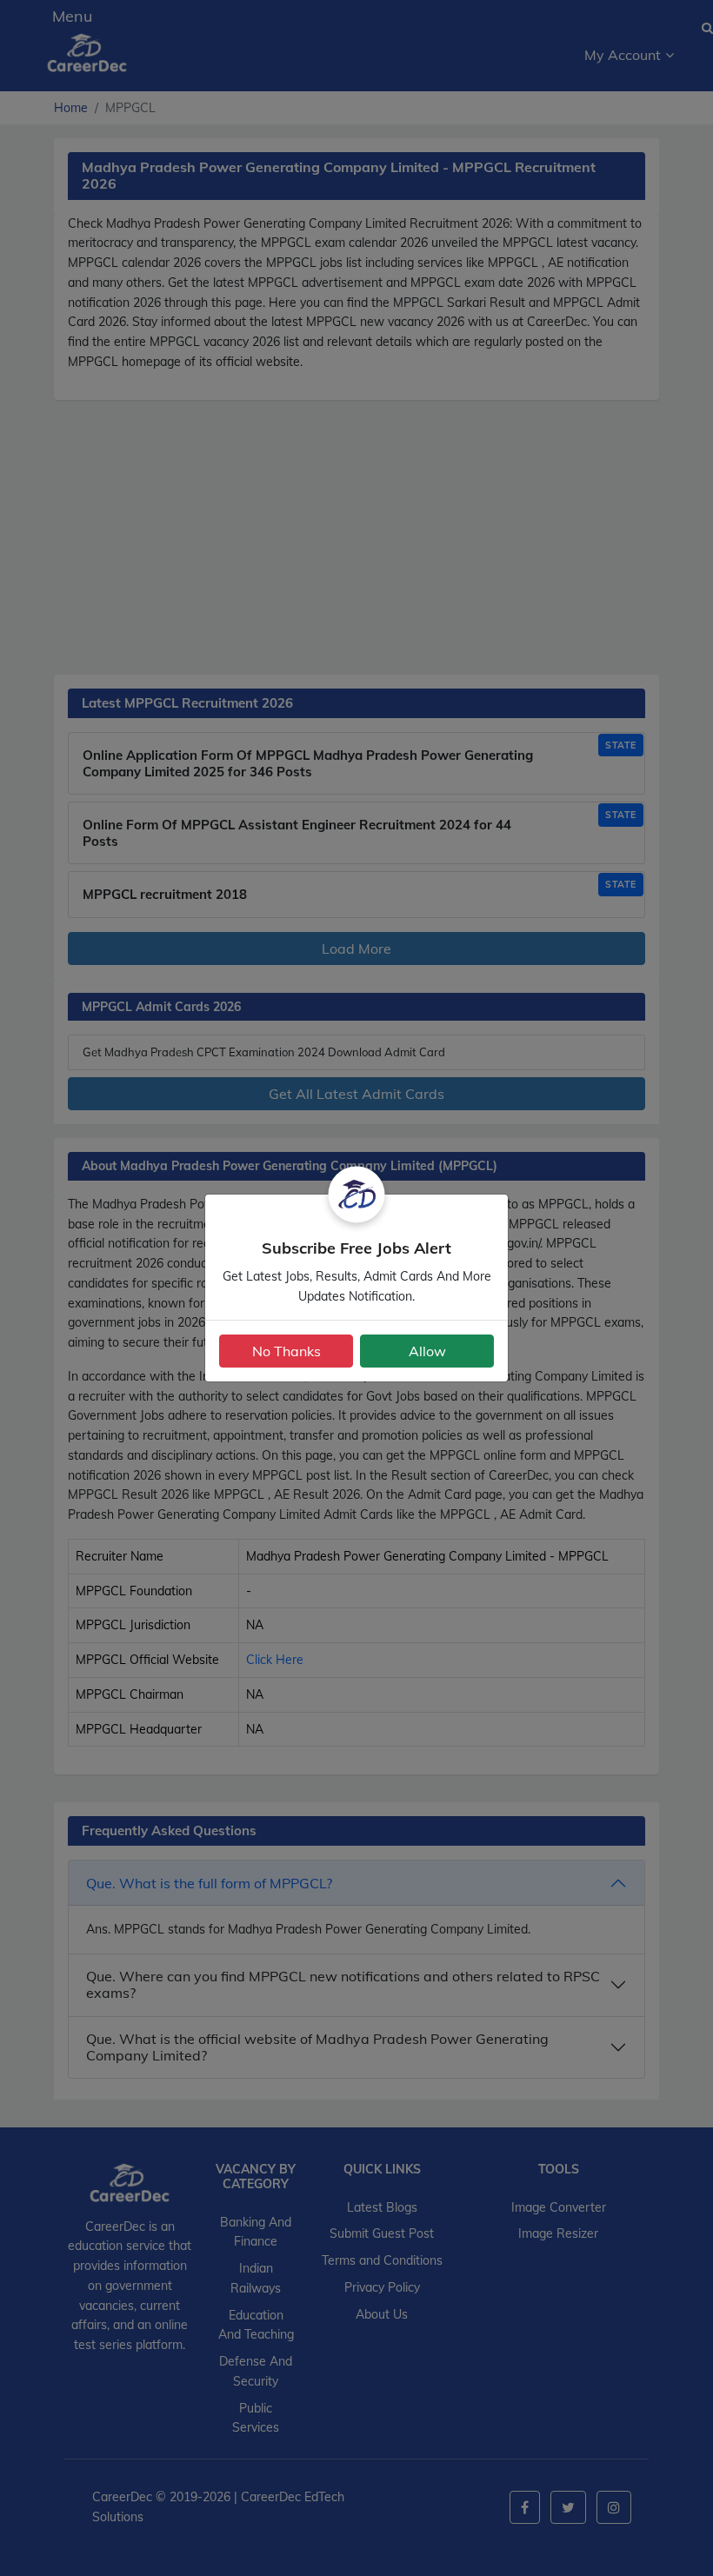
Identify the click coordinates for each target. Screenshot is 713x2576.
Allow (427, 1351)
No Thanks (287, 1351)
